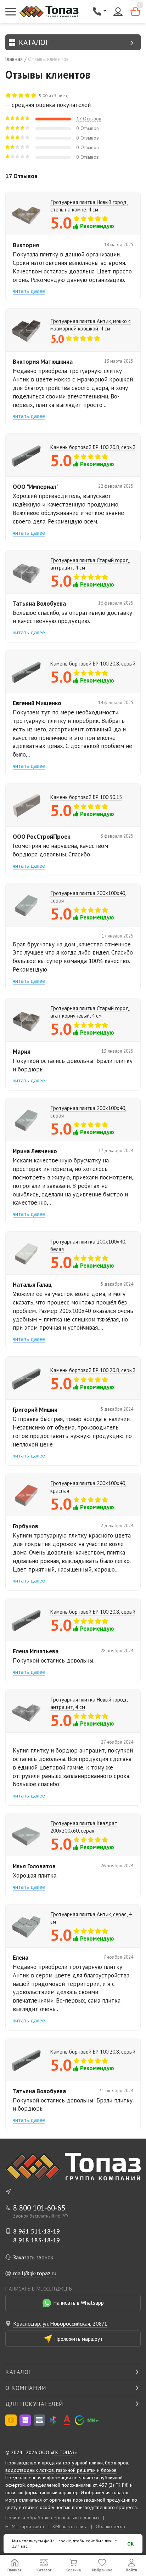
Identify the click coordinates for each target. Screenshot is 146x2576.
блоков (109, 2470)
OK (131, 2544)
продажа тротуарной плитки (72, 2463)
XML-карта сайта (70, 2526)
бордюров (117, 2463)
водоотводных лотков (30, 2470)
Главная (14, 59)
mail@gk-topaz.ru (35, 2273)
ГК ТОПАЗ (64, 2452)
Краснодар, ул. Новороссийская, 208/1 (60, 2323)
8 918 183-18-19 (36, 2240)
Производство (21, 2463)
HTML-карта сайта (25, 2526)
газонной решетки (76, 2470)
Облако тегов (110, 2526)
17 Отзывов (89, 119)
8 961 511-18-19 (36, 2231)
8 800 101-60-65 (39, 2208)
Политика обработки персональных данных (52, 2518)
